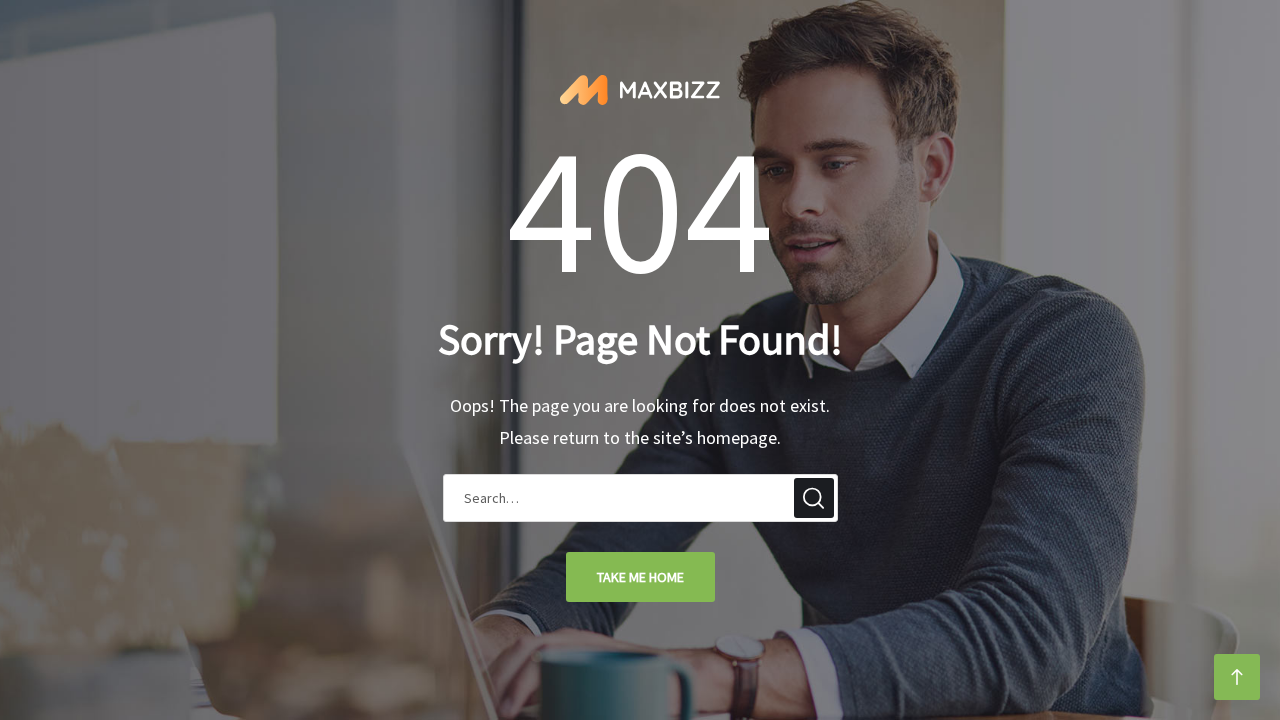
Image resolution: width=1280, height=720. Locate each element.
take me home (640, 577)
